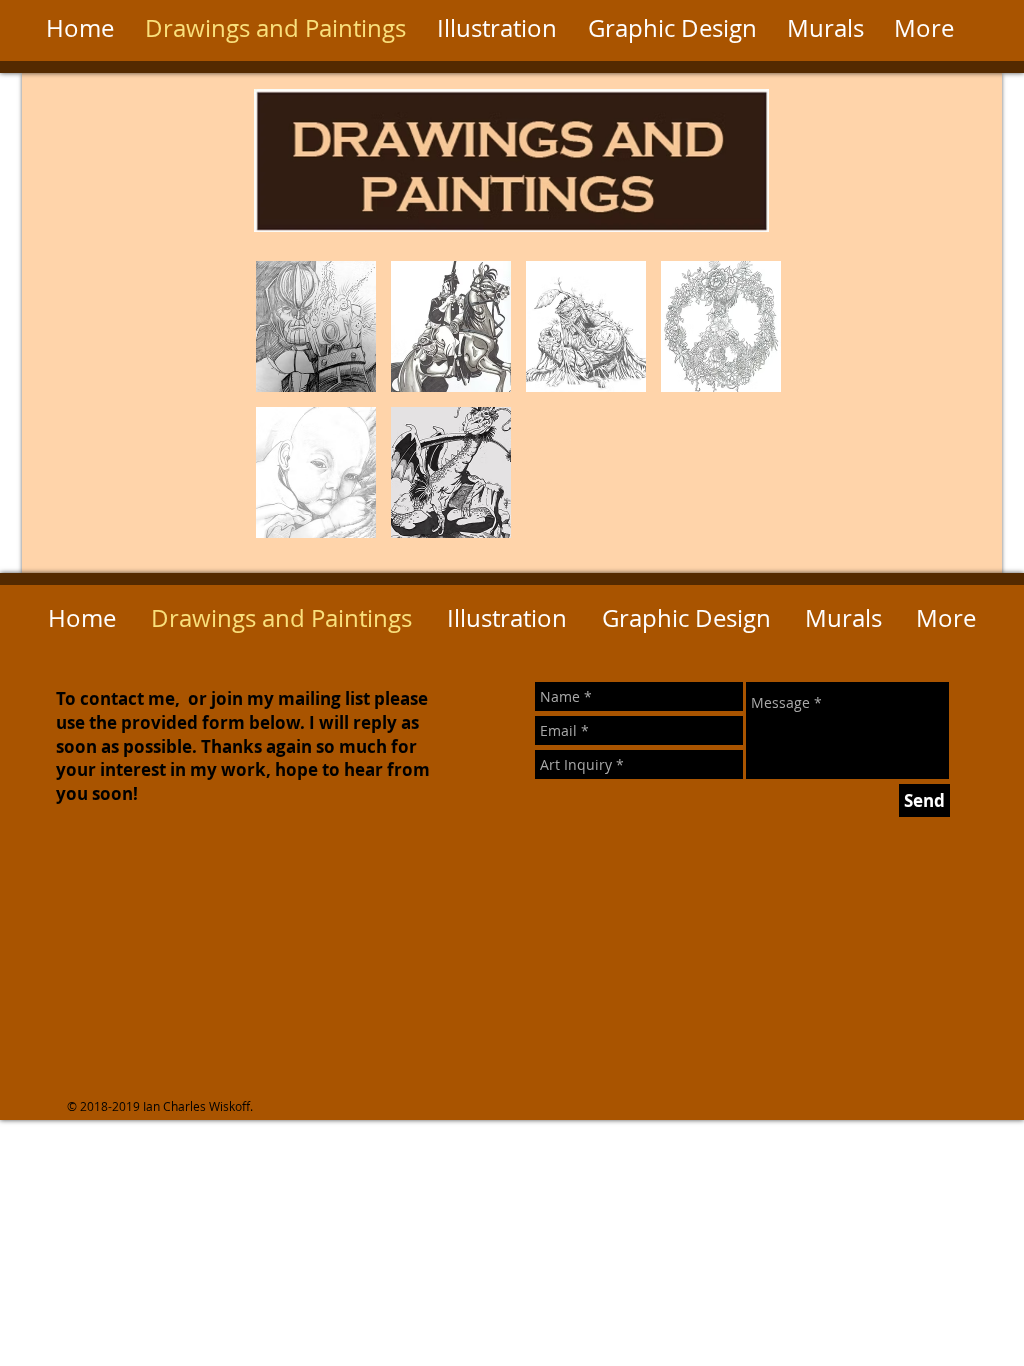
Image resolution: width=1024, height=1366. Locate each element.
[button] (316, 326)
